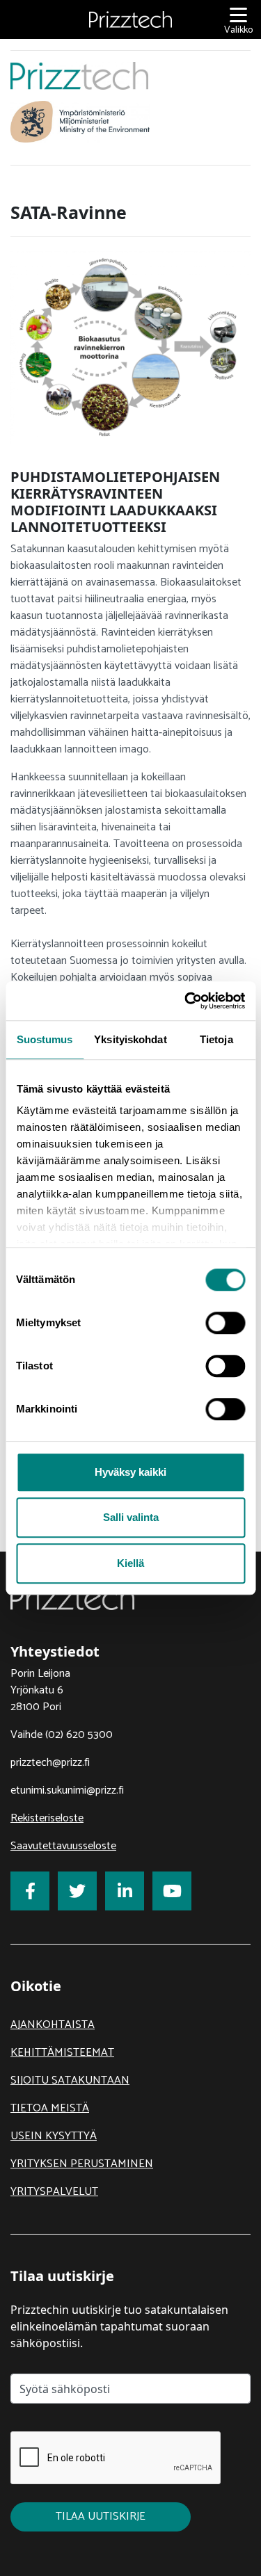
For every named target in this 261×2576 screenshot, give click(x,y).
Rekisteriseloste (47, 1818)
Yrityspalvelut (54, 2192)
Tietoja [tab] (216, 1039)
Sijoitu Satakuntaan (70, 2080)
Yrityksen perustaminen (82, 2164)
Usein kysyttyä (54, 2136)
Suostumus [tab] (45, 1039)
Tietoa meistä (50, 2108)
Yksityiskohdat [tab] (130, 1039)
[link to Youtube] (172, 1891)
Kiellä (130, 1563)
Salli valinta (131, 1517)
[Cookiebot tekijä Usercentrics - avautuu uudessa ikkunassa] (186, 1001)
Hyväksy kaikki (130, 1472)
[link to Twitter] (77, 1891)
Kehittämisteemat (62, 2053)
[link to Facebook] (30, 1891)
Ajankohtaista (53, 2025)
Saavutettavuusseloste (63, 1846)
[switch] (225, 1323)
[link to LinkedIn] (125, 1891)
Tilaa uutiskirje (101, 2517)
